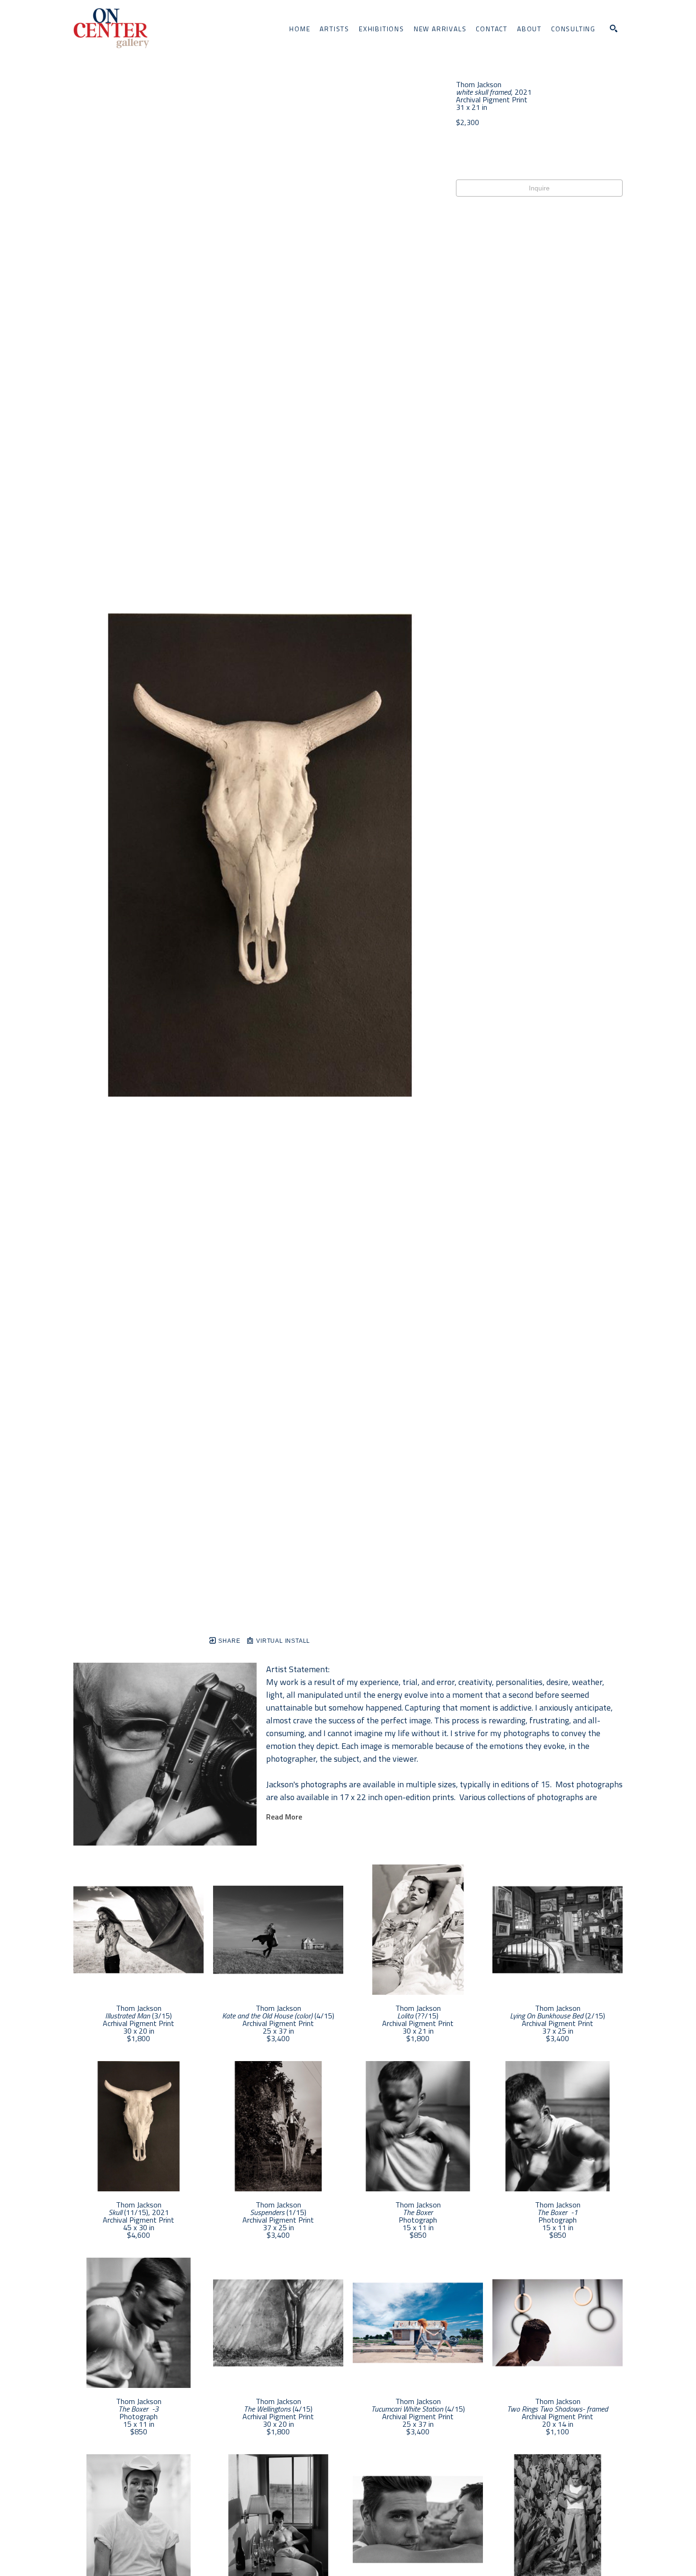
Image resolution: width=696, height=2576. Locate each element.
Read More (284, 1817)
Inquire (539, 188)
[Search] (614, 28)
